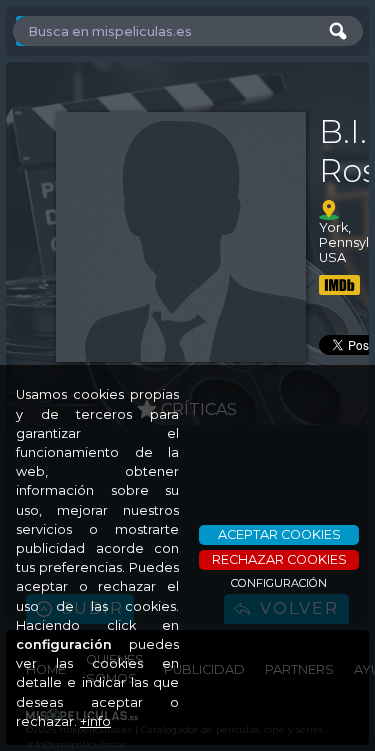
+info (95, 721)
